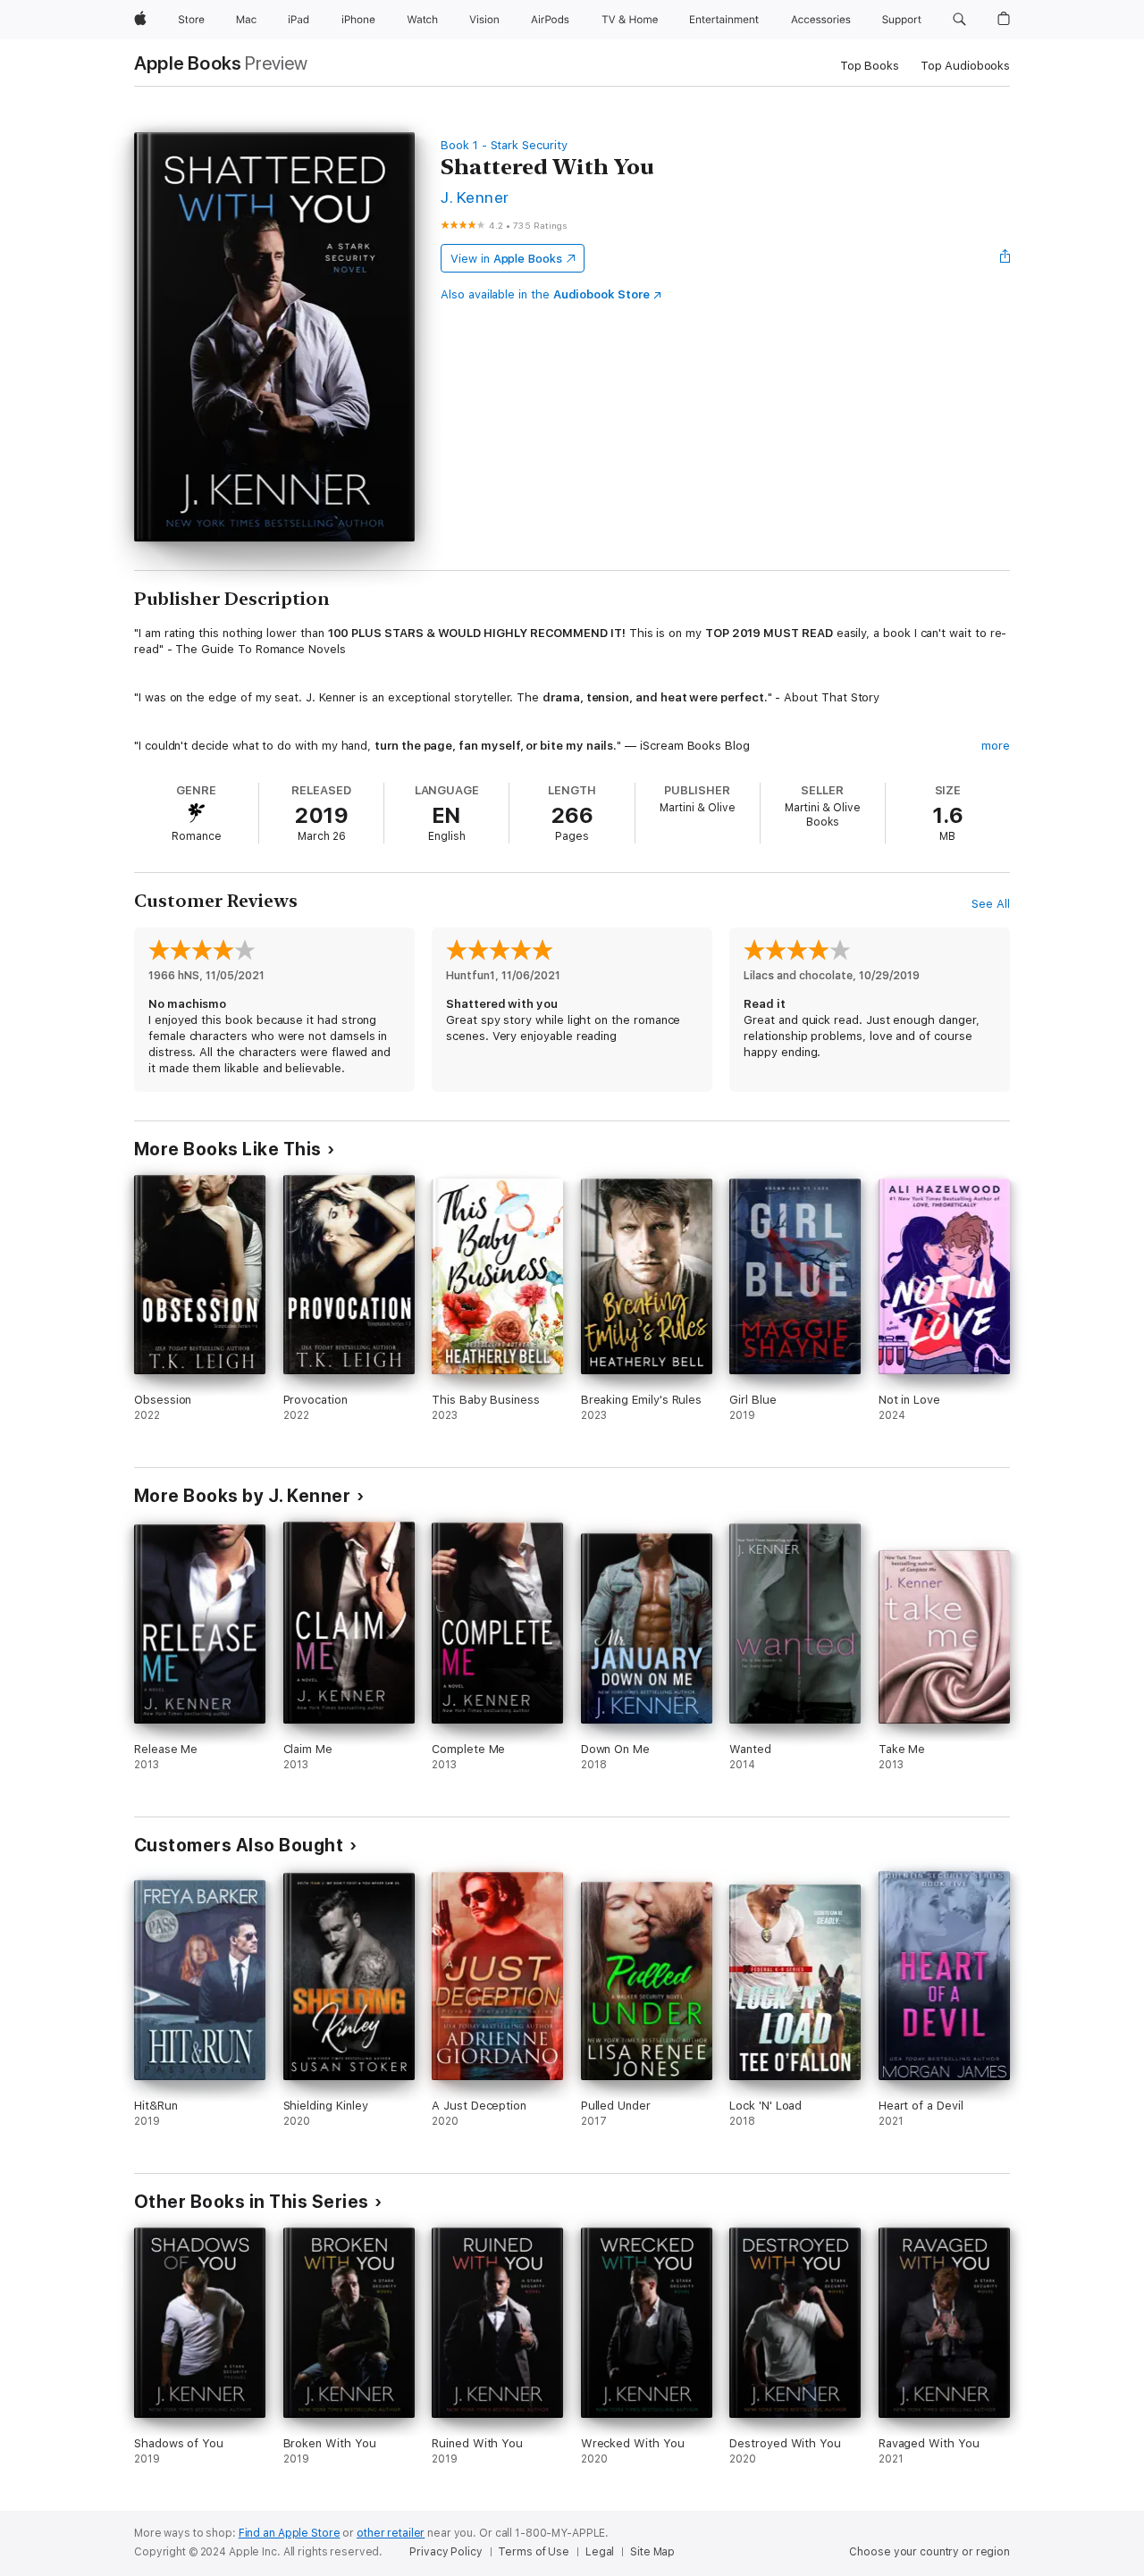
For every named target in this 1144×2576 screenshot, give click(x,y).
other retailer (391, 2533)
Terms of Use (534, 2552)
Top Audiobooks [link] (965, 66)
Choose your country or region (929, 2552)
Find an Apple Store (290, 2533)
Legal (600, 2552)
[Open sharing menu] (1005, 258)
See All (991, 904)
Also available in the (545, 294)
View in (506, 259)
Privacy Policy (446, 2552)
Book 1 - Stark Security (504, 145)
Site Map (652, 2552)
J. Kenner (475, 197)
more (996, 746)
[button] (959, 20)
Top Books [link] (870, 66)
